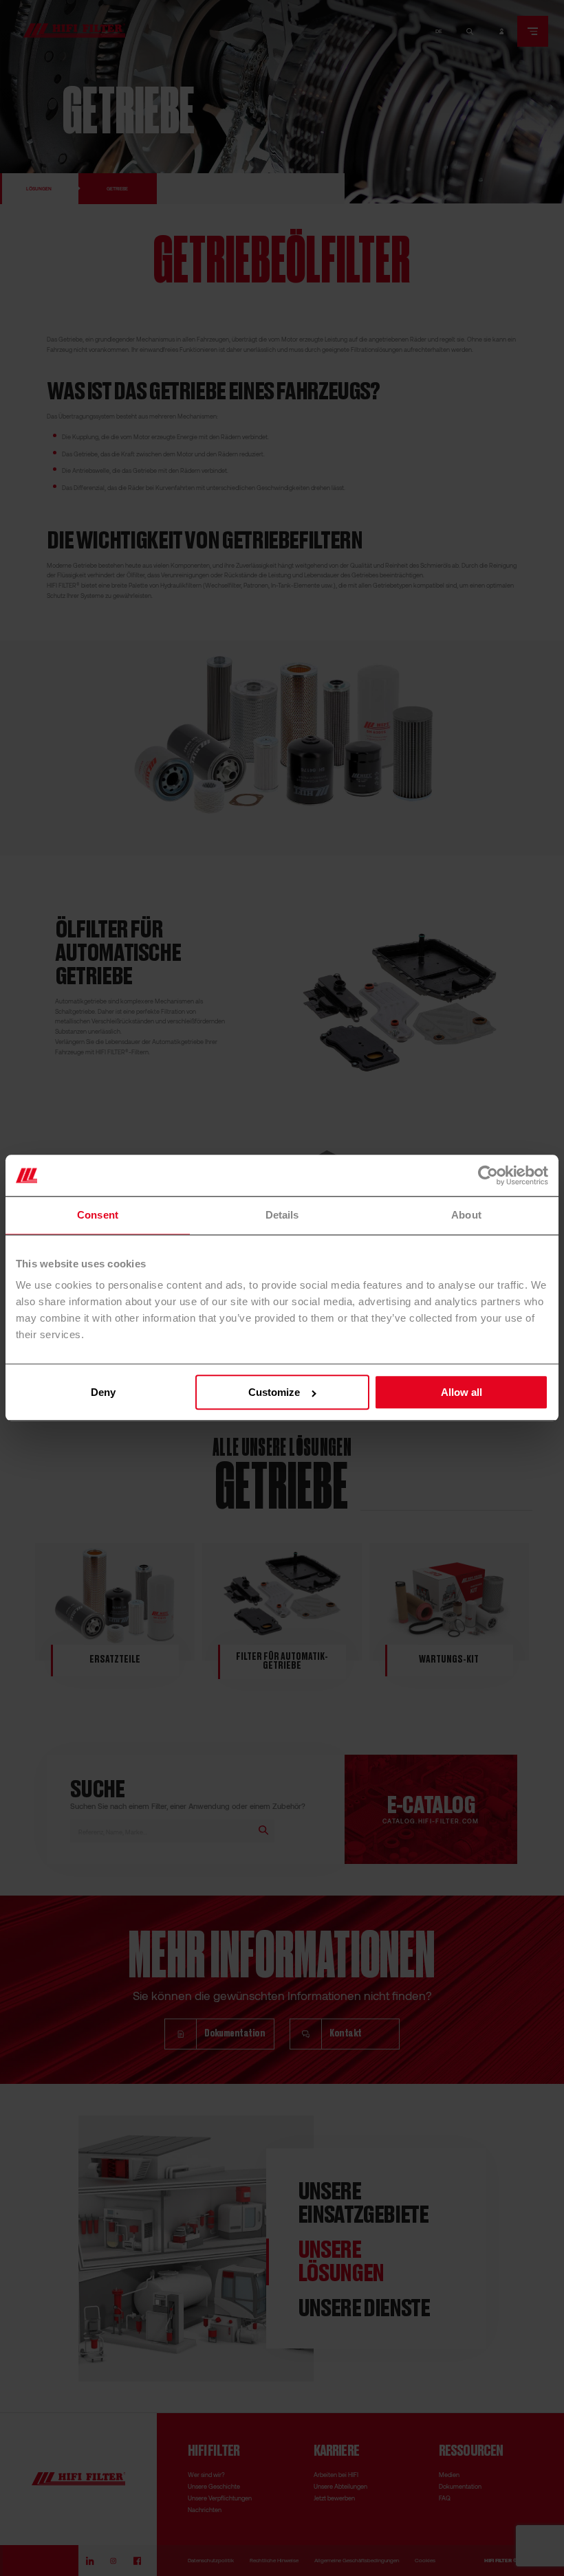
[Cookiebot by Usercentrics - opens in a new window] (488, 1175)
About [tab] (466, 1215)
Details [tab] (282, 1215)
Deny (103, 1393)
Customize (274, 1393)
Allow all (462, 1393)
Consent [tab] (98, 1215)
